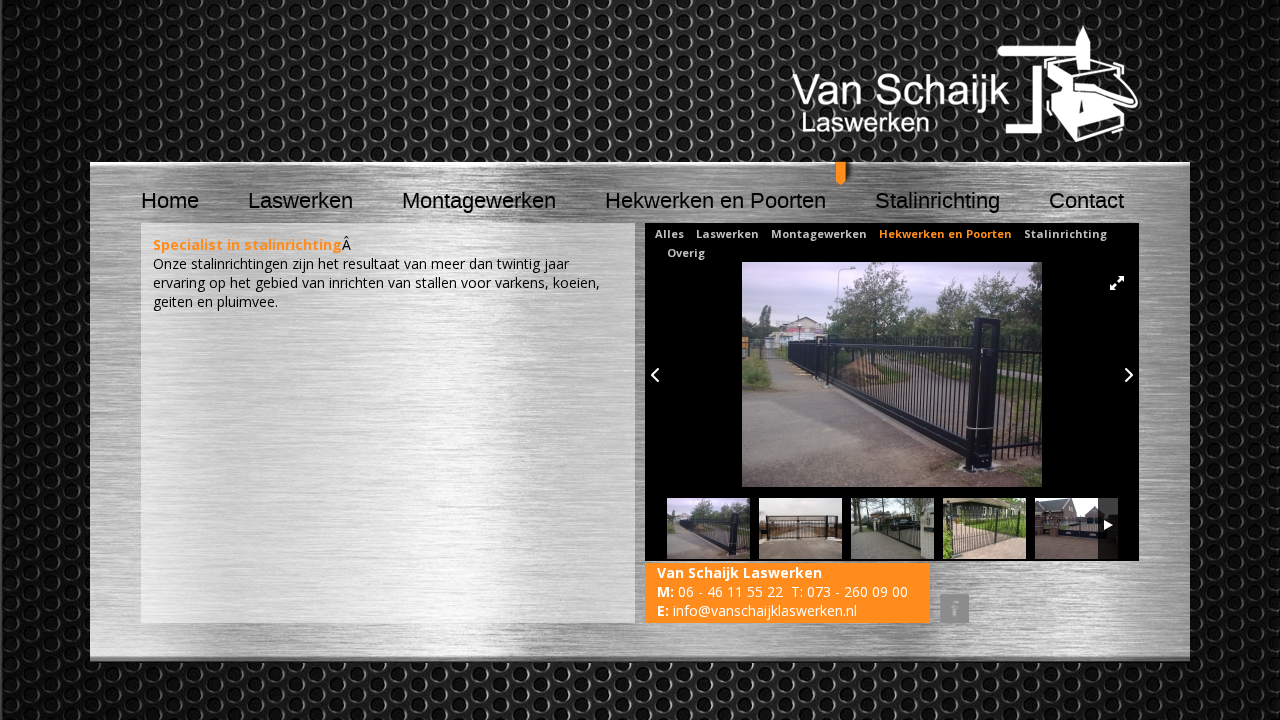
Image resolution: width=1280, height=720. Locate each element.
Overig (686, 252)
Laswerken (300, 201)
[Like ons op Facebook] (949, 586)
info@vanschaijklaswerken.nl (765, 610)
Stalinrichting (937, 201)
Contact (1086, 201)
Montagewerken (479, 201)
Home (170, 201)
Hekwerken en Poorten (715, 201)
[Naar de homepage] (966, 81)
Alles (669, 233)
